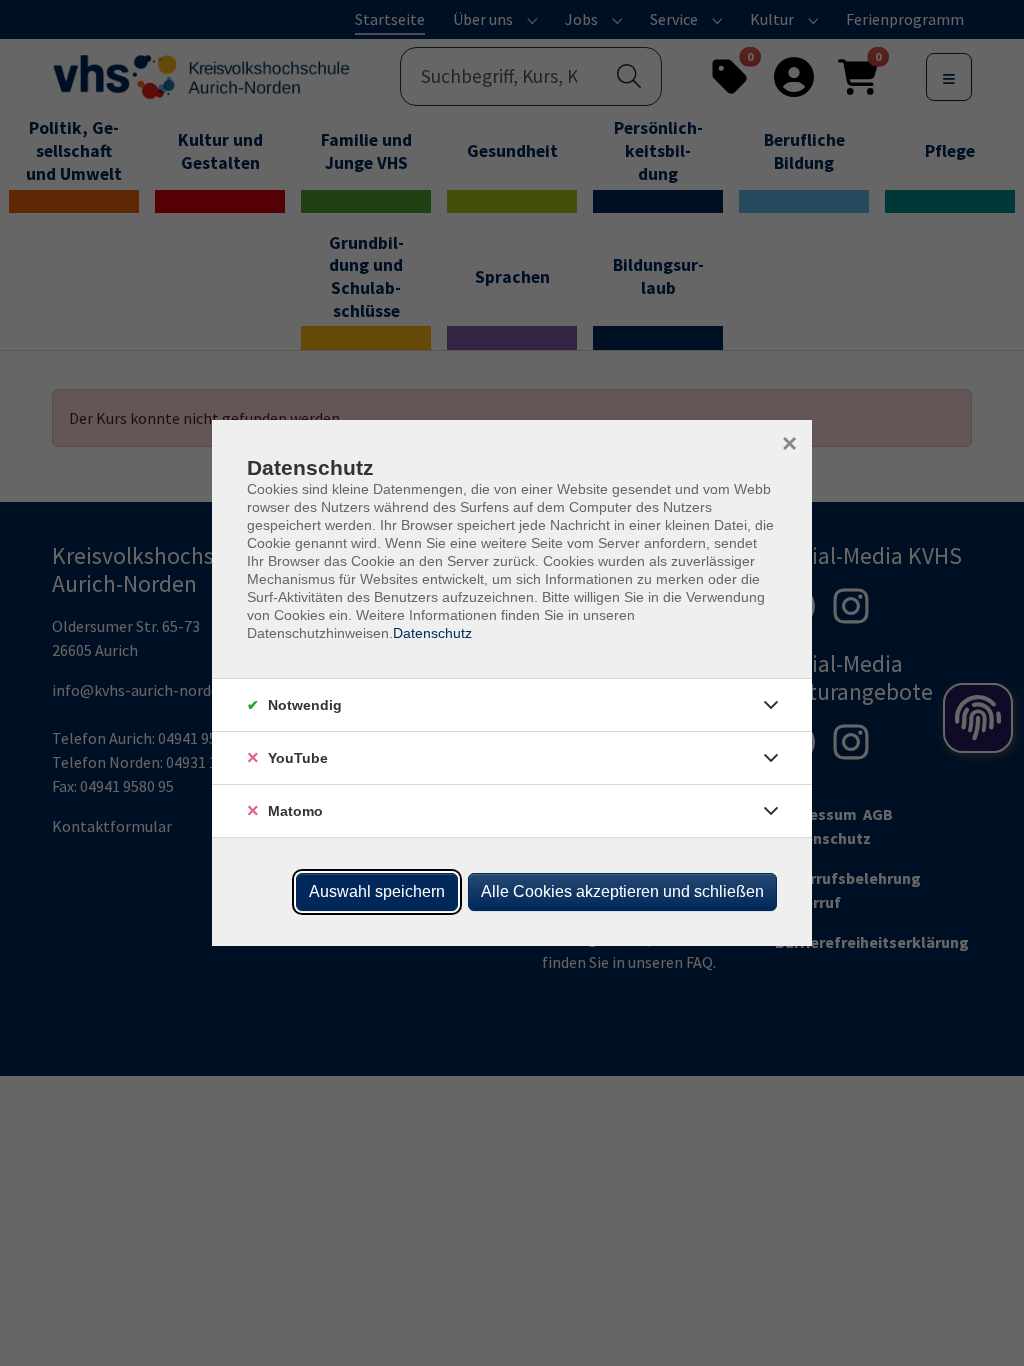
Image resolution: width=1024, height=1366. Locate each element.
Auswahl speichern (377, 891)
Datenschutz (432, 633)
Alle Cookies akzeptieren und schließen (622, 891)
